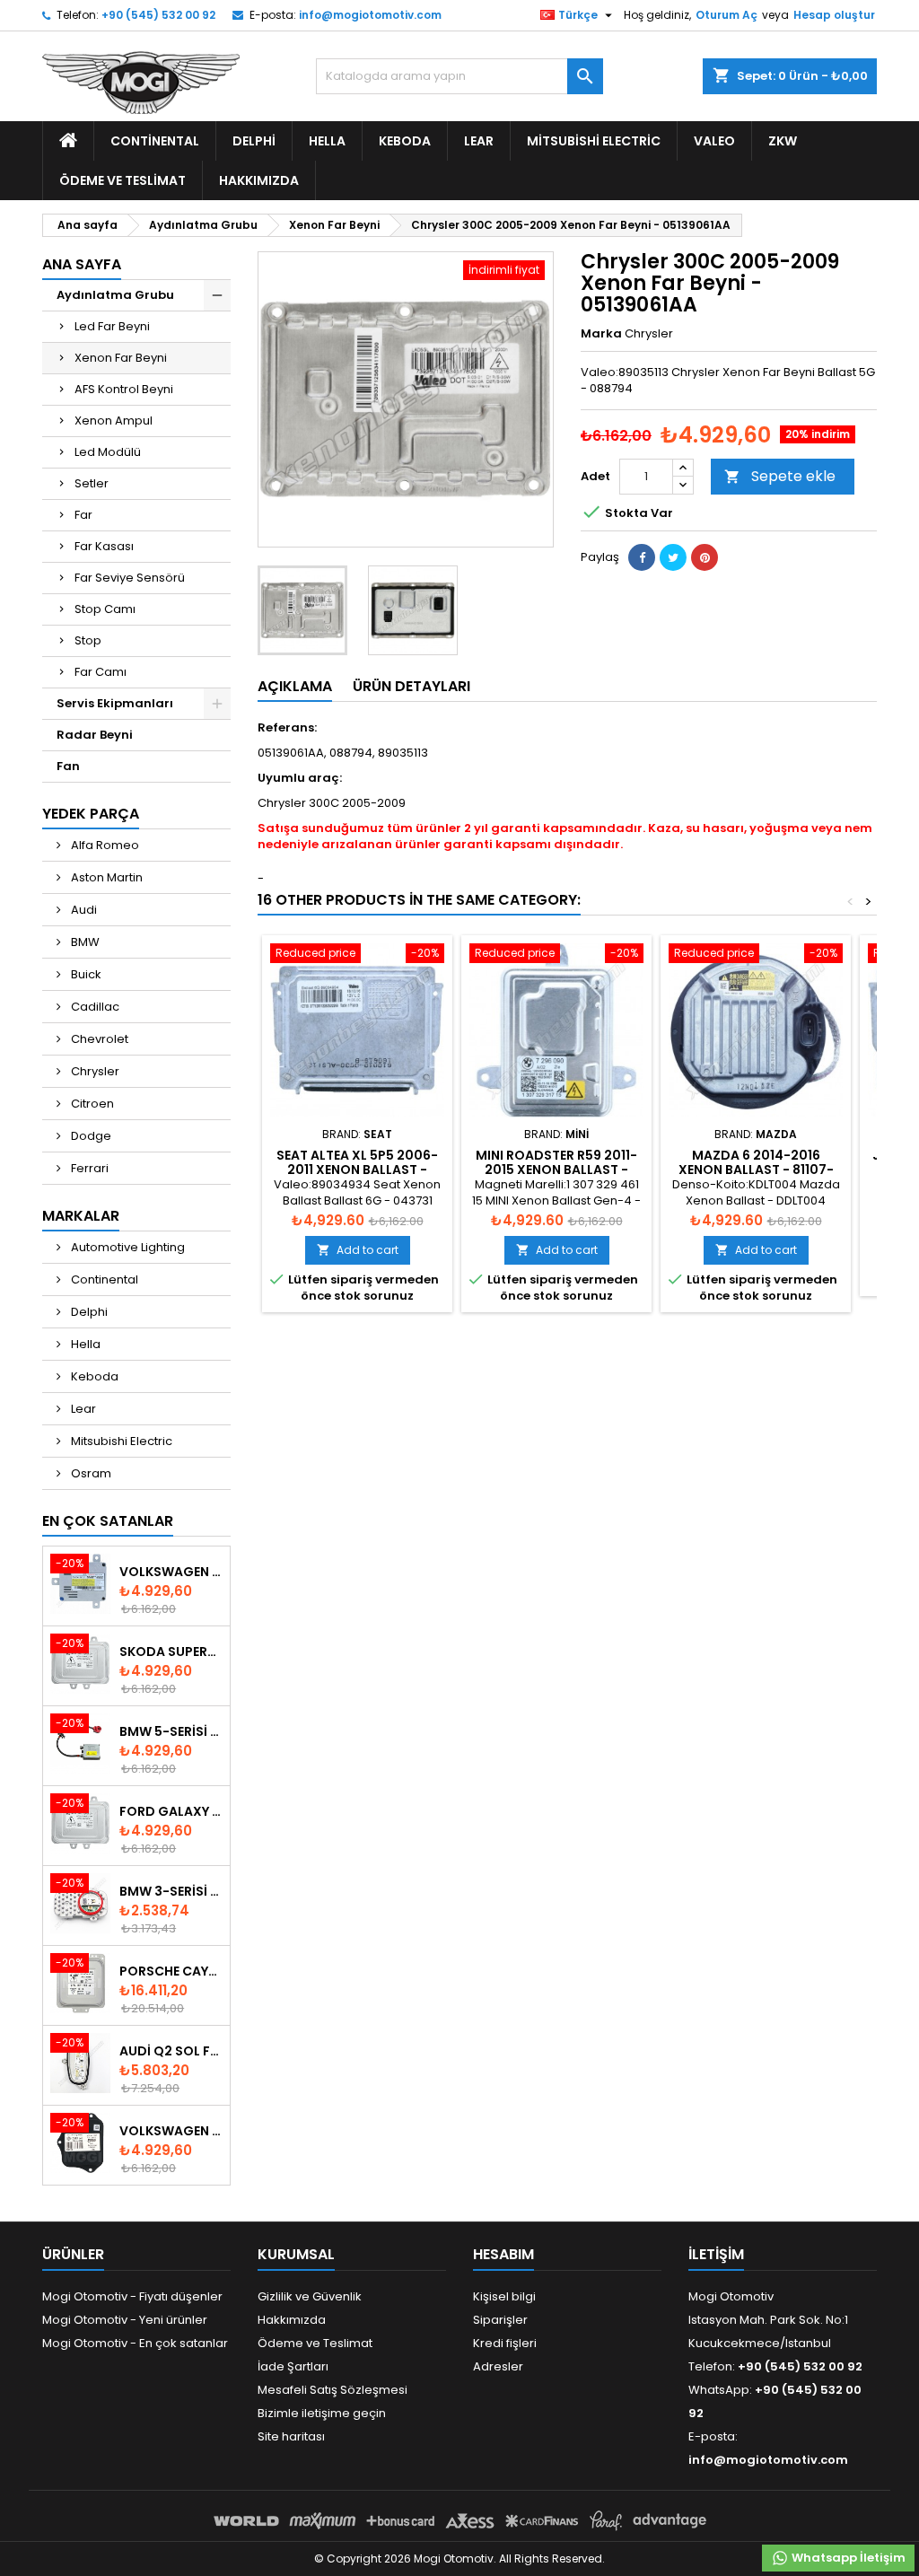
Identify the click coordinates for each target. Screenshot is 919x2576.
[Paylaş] (642, 557)
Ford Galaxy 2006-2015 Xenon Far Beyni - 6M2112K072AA (171, 1811)
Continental (155, 141)
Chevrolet (98, 1039)
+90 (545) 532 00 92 (158, 15)
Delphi (254, 141)
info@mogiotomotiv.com (370, 15)
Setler (92, 483)
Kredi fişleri (505, 2343)
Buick (85, 974)
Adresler (498, 2366)
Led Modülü (108, 452)
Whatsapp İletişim (847, 2558)
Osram (90, 1473)
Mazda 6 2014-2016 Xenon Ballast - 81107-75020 (756, 1170)
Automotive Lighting (127, 1247)
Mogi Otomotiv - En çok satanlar (135, 2343)
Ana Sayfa (82, 264)
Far (83, 515)
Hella (327, 141)
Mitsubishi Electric (594, 141)
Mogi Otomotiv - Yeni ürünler (125, 2320)
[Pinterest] (705, 557)
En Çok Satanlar (108, 1521)
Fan (68, 766)
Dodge (90, 1136)
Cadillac (94, 1007)
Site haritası (291, 2436)
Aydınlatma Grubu (115, 295)
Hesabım (503, 2254)
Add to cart (358, 1250)
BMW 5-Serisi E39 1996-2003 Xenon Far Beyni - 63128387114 (171, 1731)
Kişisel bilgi (504, 2296)
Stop (88, 640)
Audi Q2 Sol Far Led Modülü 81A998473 (171, 2051)
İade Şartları (293, 2366)
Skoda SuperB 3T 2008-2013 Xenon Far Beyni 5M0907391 (171, 1652)
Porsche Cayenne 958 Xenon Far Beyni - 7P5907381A (171, 1971)
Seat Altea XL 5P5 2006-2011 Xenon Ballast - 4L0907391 (357, 1170)
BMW (84, 942)
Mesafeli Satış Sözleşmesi (333, 2390)
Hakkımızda (259, 180)
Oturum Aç (726, 15)
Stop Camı (105, 609)
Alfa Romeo (104, 845)
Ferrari (88, 1168)
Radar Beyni (95, 735)
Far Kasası (104, 546)
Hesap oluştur (834, 15)
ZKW (783, 141)
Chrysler (94, 1071)
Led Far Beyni (112, 326)
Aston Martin (105, 877)
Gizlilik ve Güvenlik (310, 2296)
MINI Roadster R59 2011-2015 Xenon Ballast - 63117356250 (556, 1170)
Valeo (714, 141)
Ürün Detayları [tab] (411, 686)
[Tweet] (673, 557)
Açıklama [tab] (295, 686)
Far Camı (101, 672)
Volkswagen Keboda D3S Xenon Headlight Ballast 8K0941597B (171, 1572)
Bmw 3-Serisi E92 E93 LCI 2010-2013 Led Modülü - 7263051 (171, 1891)
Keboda (405, 141)
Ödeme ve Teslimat (123, 180)
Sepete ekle (780, 476)
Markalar (81, 1216)
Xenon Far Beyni (121, 358)
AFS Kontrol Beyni (124, 389)
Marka (601, 334)
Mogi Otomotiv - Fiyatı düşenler (132, 2296)
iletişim (716, 2254)
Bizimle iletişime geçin (322, 2413)
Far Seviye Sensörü (130, 578)
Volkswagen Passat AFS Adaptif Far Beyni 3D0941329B (171, 2131)
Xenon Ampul (114, 421)
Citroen (91, 1104)
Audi (83, 910)
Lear (479, 141)
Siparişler (500, 2320)
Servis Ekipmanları (115, 703)
